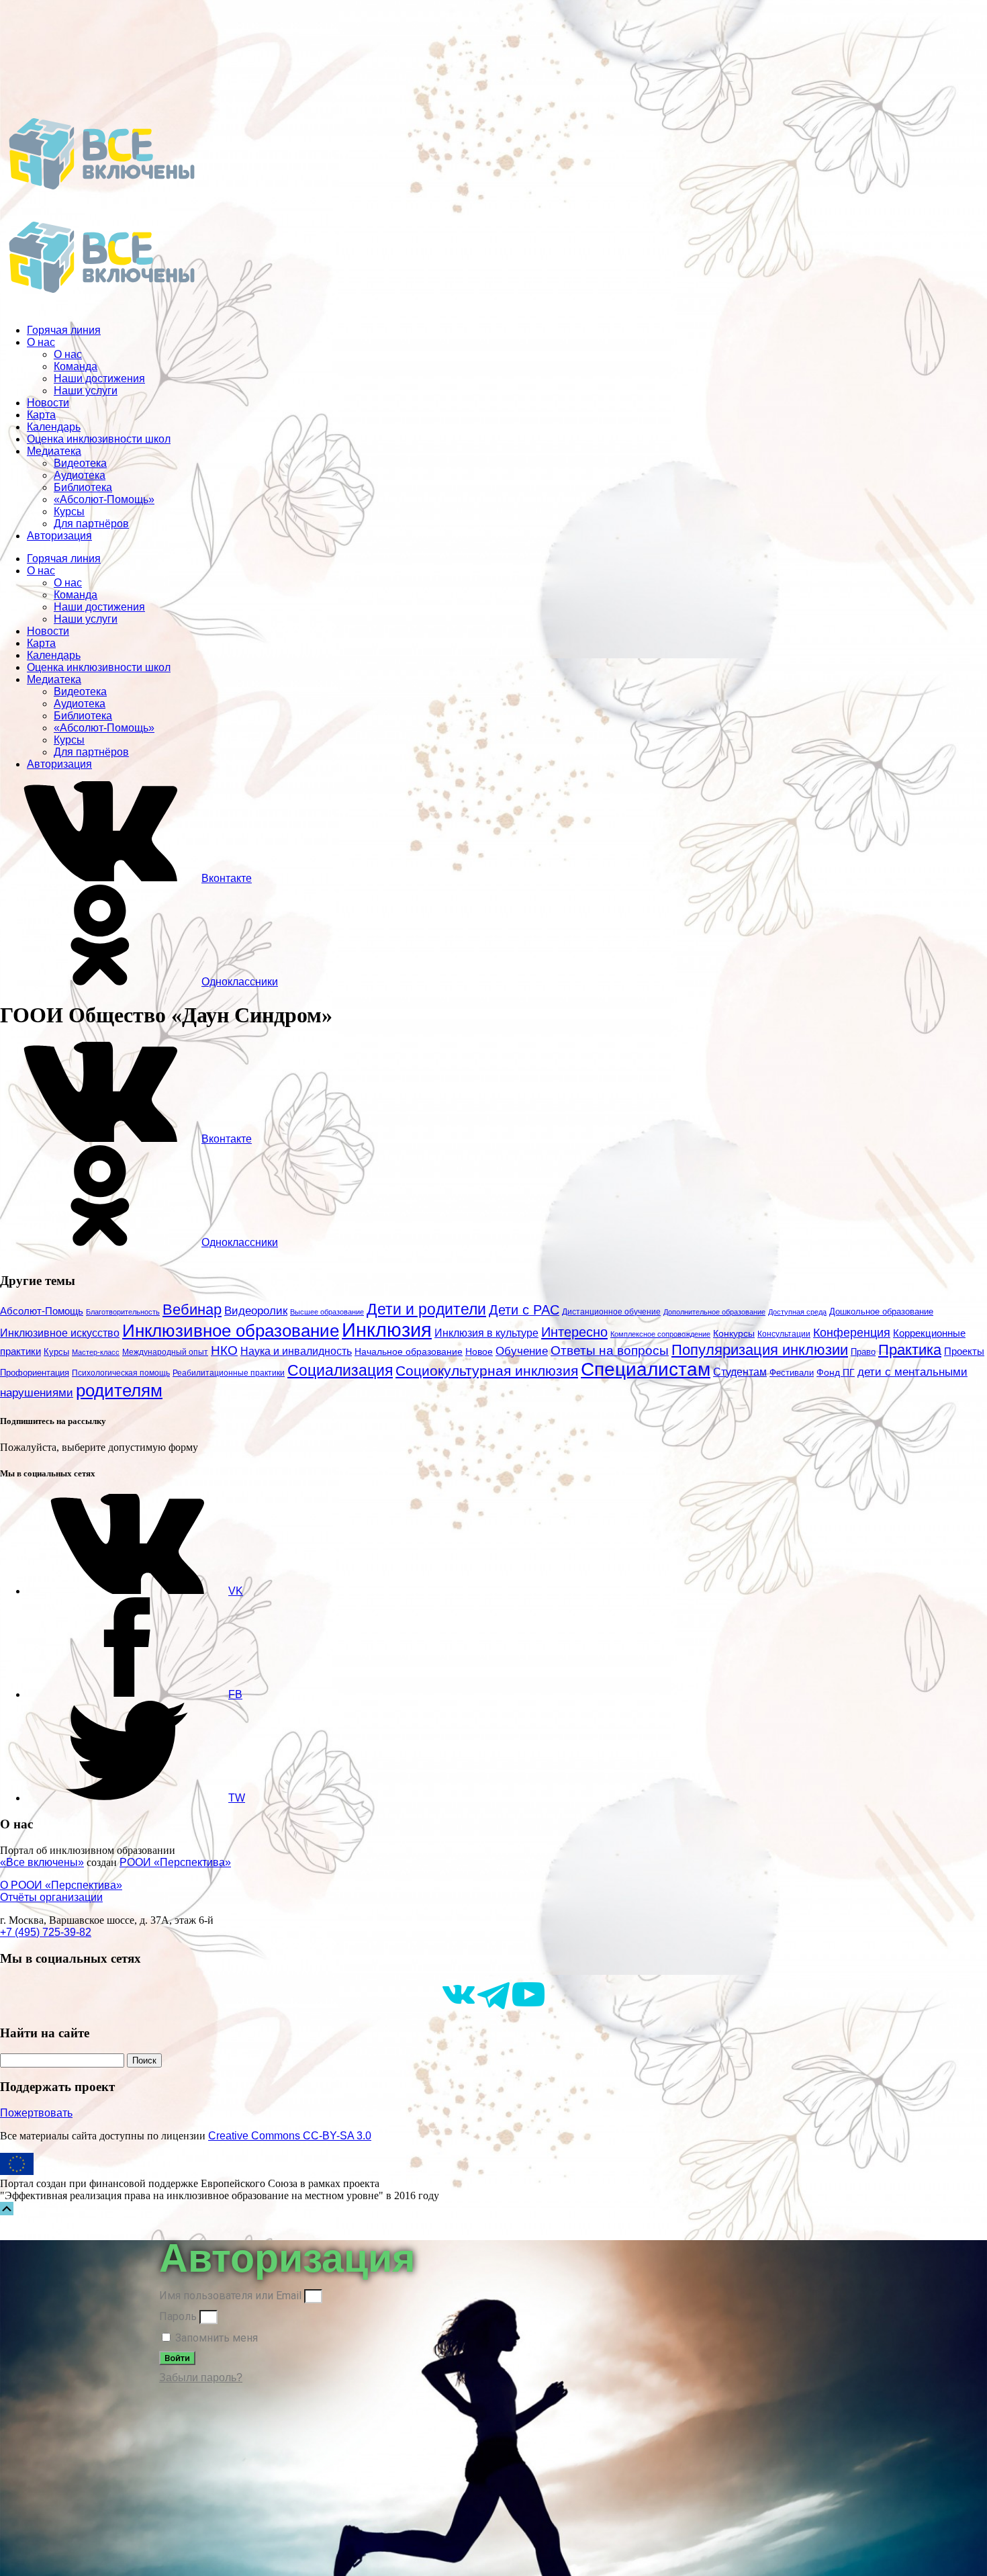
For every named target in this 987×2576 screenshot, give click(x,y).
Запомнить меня (215, 2338)
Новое (479, 1352)
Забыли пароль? (201, 2378)
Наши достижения (99, 379)
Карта (41, 415)
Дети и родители (426, 1309)
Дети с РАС (524, 1310)
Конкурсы (734, 1333)
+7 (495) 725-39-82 (46, 1932)
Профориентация (35, 1373)
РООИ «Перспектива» (175, 1862)
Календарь (54, 427)
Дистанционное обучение (611, 1312)
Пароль (178, 2316)
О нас (41, 342)
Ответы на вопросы (610, 1350)
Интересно (574, 1332)
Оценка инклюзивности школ (99, 439)
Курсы (69, 512)
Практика (910, 1350)
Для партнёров (91, 524)
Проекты (964, 1351)
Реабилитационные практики (229, 1373)
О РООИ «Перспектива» (61, 1885)
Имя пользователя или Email (230, 2296)
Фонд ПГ (836, 1372)
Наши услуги (86, 391)
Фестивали (792, 1373)
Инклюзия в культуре (486, 1333)
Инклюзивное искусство (60, 1333)
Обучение (522, 1351)
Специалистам (646, 1369)
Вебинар (192, 1309)
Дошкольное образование (881, 1312)
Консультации (784, 1334)
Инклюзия (387, 1330)
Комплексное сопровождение (660, 1334)
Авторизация (59, 536)
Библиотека (83, 487)
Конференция (852, 1333)
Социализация (340, 1370)
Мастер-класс (96, 1352)
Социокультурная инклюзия (487, 1371)
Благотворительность (123, 1312)
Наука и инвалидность (296, 1351)
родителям (119, 1390)
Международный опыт (165, 1352)
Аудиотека (80, 475)
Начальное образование (409, 1352)
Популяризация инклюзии (760, 1350)
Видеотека (80, 463)
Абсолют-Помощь (42, 1311)
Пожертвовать (36, 2113)
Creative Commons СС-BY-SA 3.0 (290, 2136)
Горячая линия (64, 330)
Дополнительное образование (714, 1312)
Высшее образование (327, 1312)
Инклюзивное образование (231, 1331)
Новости (48, 403)
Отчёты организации (51, 1897)
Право (863, 1352)
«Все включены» (42, 1862)
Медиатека (54, 451)
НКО (224, 1350)
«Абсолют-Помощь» (104, 499)
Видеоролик (256, 1311)
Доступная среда (797, 1312)
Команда (76, 366)
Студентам (740, 1372)
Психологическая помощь (121, 1373)
